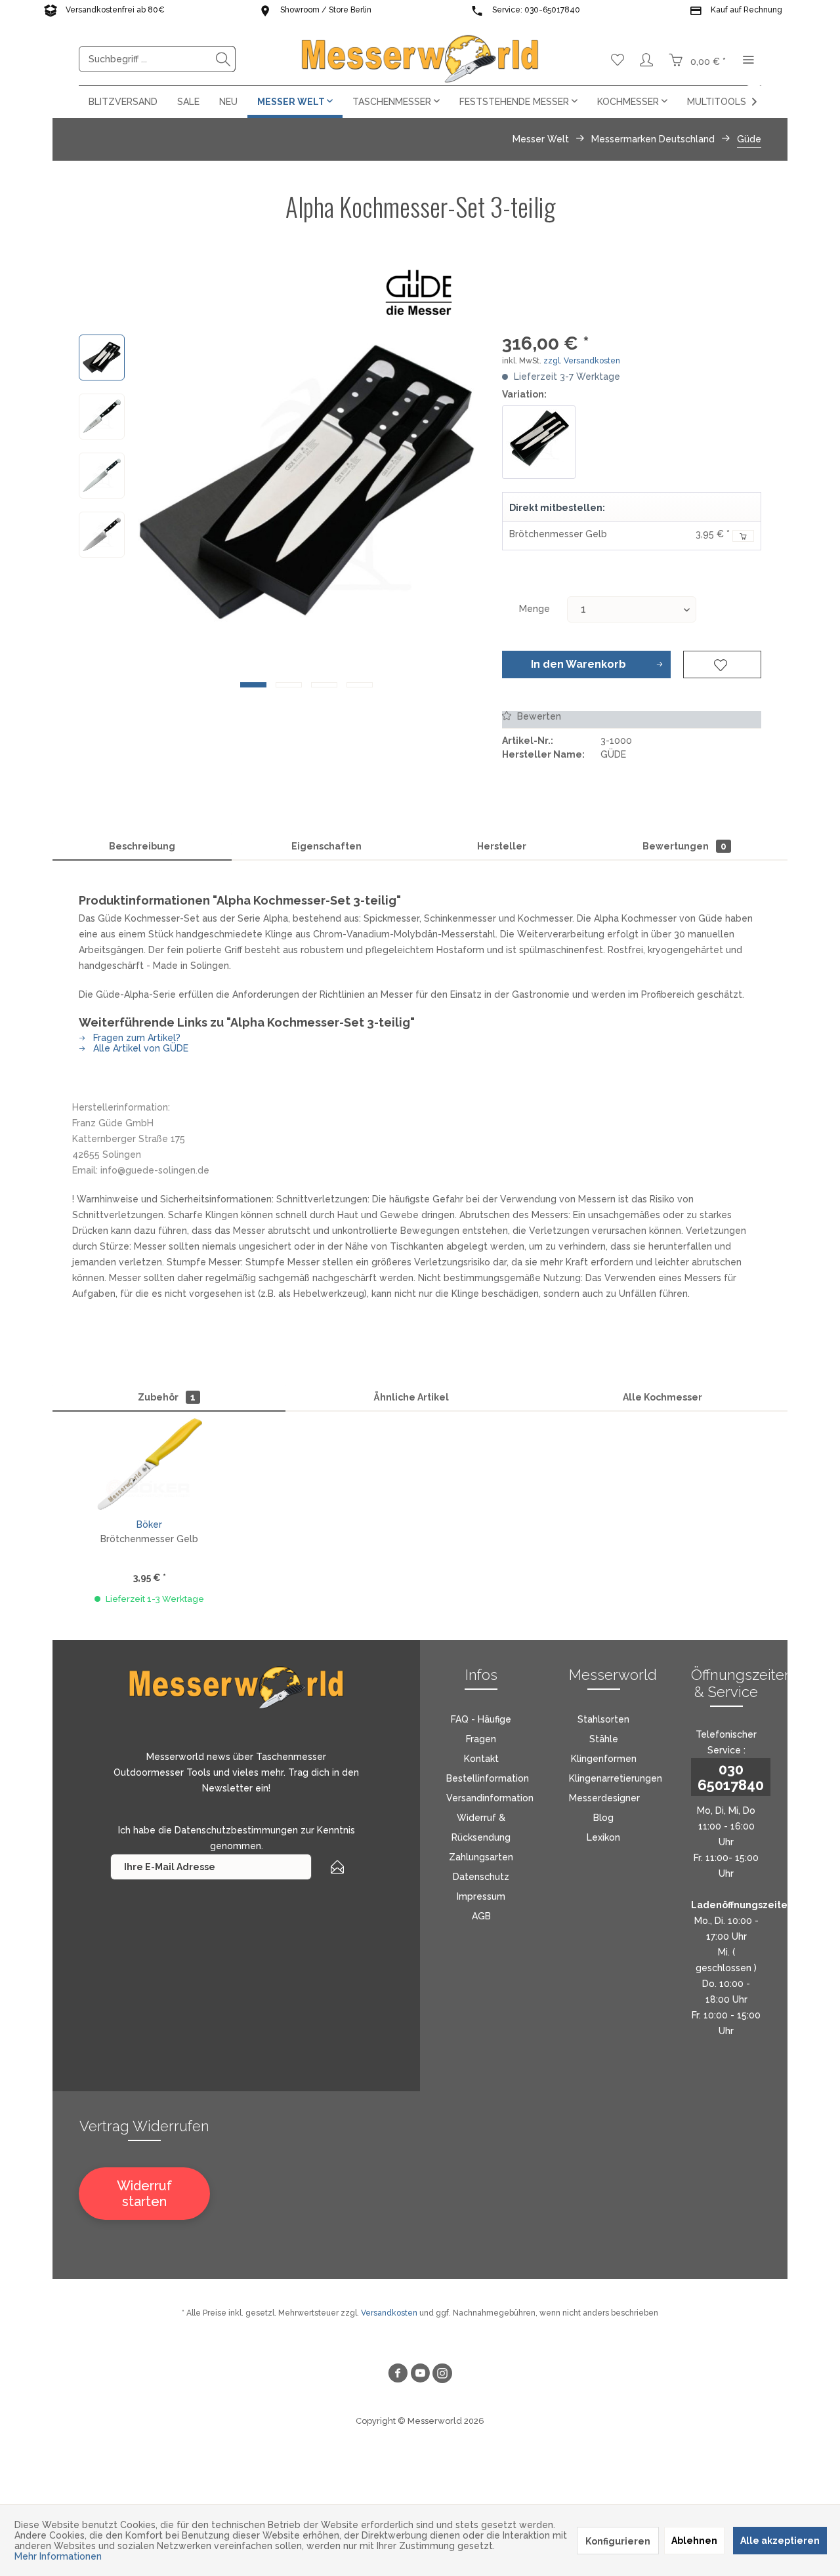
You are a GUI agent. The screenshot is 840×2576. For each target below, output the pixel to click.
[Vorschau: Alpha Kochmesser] (102, 535)
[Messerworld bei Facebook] (398, 2375)
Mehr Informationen (58, 2556)
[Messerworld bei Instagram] (442, 2375)
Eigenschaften (326, 846)
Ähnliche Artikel (411, 1397)
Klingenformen (604, 1759)
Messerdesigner (604, 1798)
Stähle (604, 1739)
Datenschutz (481, 1877)
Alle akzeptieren (780, 2541)
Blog (603, 1818)
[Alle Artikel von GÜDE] (420, 292)
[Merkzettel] (618, 59)
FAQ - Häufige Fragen (481, 1729)
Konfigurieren (618, 2541)
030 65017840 (731, 1777)
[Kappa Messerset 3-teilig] (539, 442)
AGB (481, 1916)
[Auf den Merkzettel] (722, 664)
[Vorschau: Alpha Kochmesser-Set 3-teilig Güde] (102, 358)
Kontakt (481, 1759)
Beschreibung (142, 846)
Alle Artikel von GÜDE (139, 1048)
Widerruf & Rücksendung (481, 1828)
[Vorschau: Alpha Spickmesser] (102, 417)
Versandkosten (389, 2313)
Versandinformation (490, 1798)
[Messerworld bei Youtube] (420, 2375)
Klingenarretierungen (616, 1778)
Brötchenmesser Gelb (558, 534)
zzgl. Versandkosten (582, 361)
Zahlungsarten (481, 1857)
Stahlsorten (603, 1719)
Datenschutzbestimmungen (236, 1830)
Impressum (481, 1896)
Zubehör (167, 1397)
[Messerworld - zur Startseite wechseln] (420, 59)
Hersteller (502, 846)
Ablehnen (694, 2541)
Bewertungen (684, 846)
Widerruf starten (144, 2194)
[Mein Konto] (646, 59)
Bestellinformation (488, 1778)
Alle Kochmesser (662, 1397)
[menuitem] (157, 59)
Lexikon (603, 1837)
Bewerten (538, 716)
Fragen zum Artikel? (136, 1038)
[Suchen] (223, 59)
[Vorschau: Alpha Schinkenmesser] (102, 476)
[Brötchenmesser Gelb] (149, 1464)
